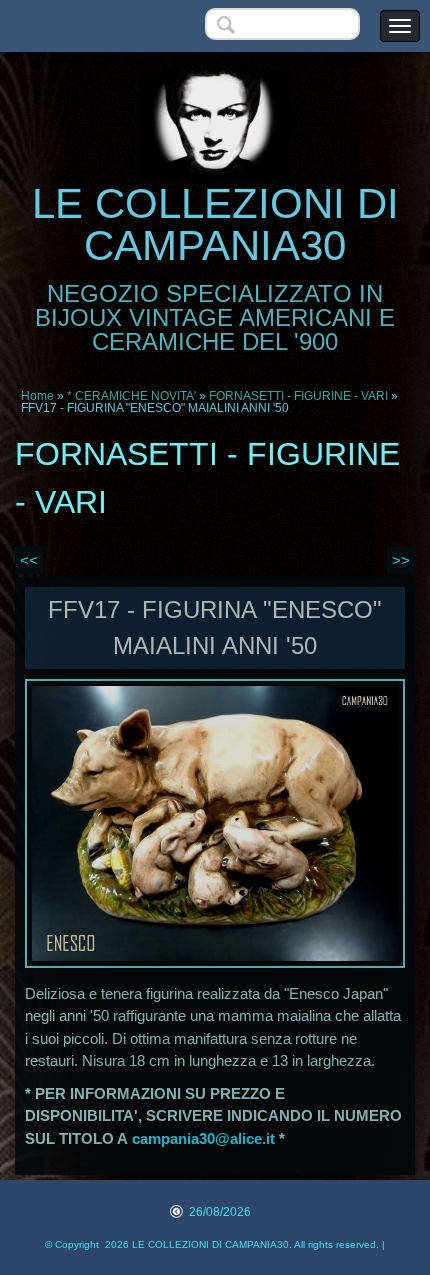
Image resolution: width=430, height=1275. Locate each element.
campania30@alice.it (203, 1138)
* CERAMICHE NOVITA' (131, 396)
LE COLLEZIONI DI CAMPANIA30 (215, 224)
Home (37, 396)
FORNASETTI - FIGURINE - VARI (298, 396)
